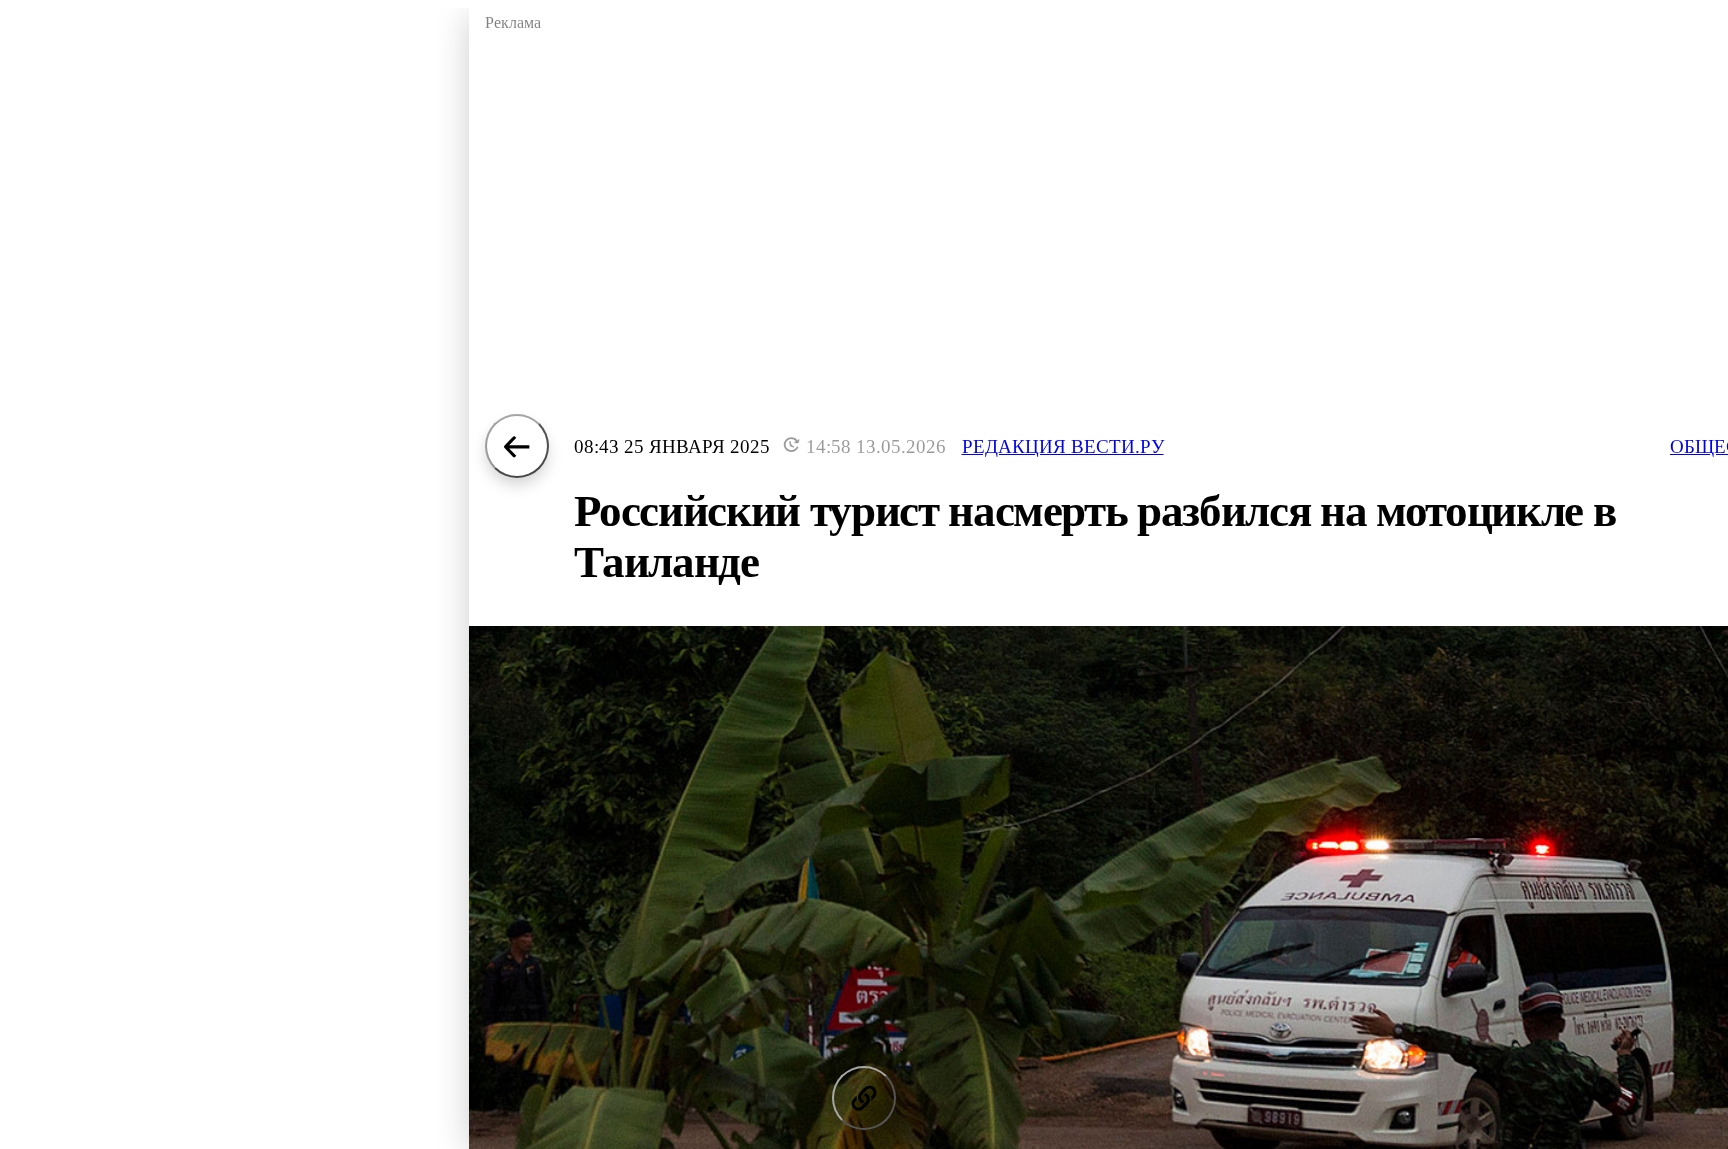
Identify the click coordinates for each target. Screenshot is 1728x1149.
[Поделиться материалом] (864, 1098)
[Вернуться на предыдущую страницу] (517, 446)
